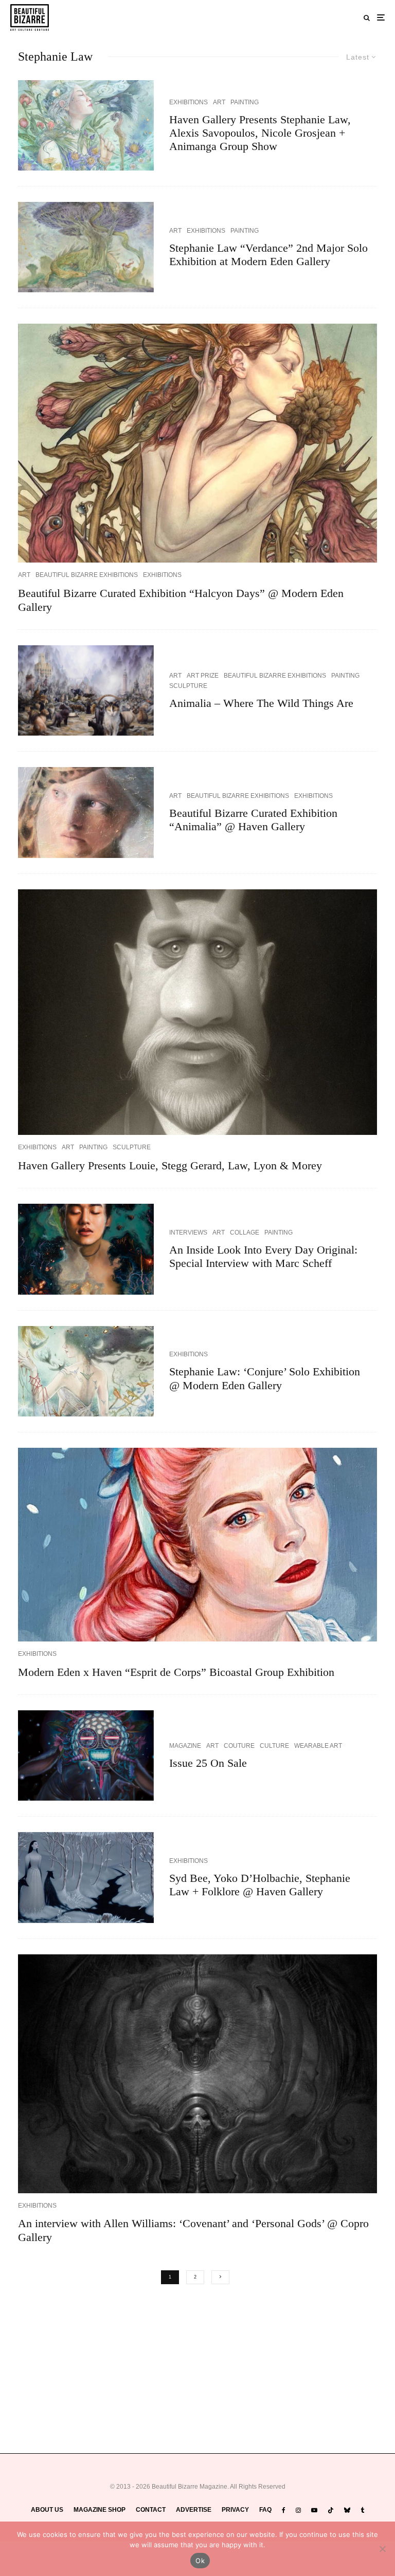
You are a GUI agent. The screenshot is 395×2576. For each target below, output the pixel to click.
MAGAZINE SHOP (100, 2510)
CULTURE (274, 1746)
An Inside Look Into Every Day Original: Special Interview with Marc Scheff (263, 1256)
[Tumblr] (362, 2510)
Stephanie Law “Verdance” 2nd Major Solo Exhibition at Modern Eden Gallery (268, 255)
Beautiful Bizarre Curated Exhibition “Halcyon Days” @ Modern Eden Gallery (181, 600)
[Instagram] (298, 2510)
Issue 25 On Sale (208, 1763)
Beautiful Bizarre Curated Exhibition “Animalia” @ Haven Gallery (253, 820)
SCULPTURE (188, 686)
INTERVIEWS (188, 1233)
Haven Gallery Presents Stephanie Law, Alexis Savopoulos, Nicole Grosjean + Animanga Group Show (260, 133)
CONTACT (151, 2510)
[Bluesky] (347, 2510)
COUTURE (239, 1746)
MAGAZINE (185, 1746)
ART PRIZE (203, 676)
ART (219, 102)
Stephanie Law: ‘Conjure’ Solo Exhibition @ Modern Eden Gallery (265, 1378)
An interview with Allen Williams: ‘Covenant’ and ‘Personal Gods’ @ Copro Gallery (193, 2230)
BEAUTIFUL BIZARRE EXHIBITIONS (87, 575)
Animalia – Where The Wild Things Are (261, 703)
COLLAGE (245, 1233)
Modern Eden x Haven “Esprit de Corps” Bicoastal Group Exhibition (176, 1672)
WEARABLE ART (318, 1746)
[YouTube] (314, 2510)
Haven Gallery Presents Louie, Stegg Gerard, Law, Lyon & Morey (170, 1165)
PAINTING (245, 102)
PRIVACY (235, 2510)
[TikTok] (331, 2510)
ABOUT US (47, 2510)
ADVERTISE (194, 2510)
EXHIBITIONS (188, 102)
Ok (200, 2561)
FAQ (265, 2510)
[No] (382, 2549)
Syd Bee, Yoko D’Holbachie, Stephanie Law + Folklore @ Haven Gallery (260, 1885)
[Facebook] (284, 2510)
